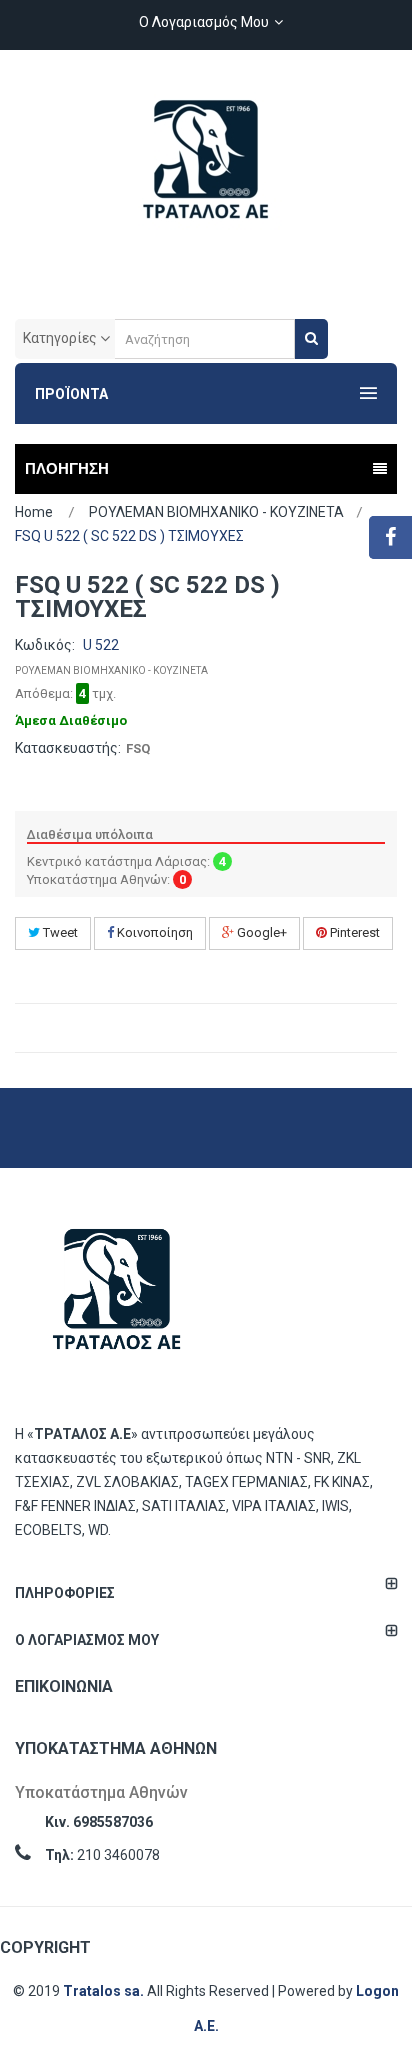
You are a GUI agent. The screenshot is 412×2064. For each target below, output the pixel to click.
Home (34, 512)
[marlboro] (117, 1298)
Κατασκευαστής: (68, 748)
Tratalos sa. (105, 1991)
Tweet (59, 932)
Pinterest (353, 932)
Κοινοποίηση (153, 932)
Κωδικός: (45, 645)
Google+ (260, 932)
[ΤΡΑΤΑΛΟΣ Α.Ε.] (206, 170)
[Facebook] (390, 537)
